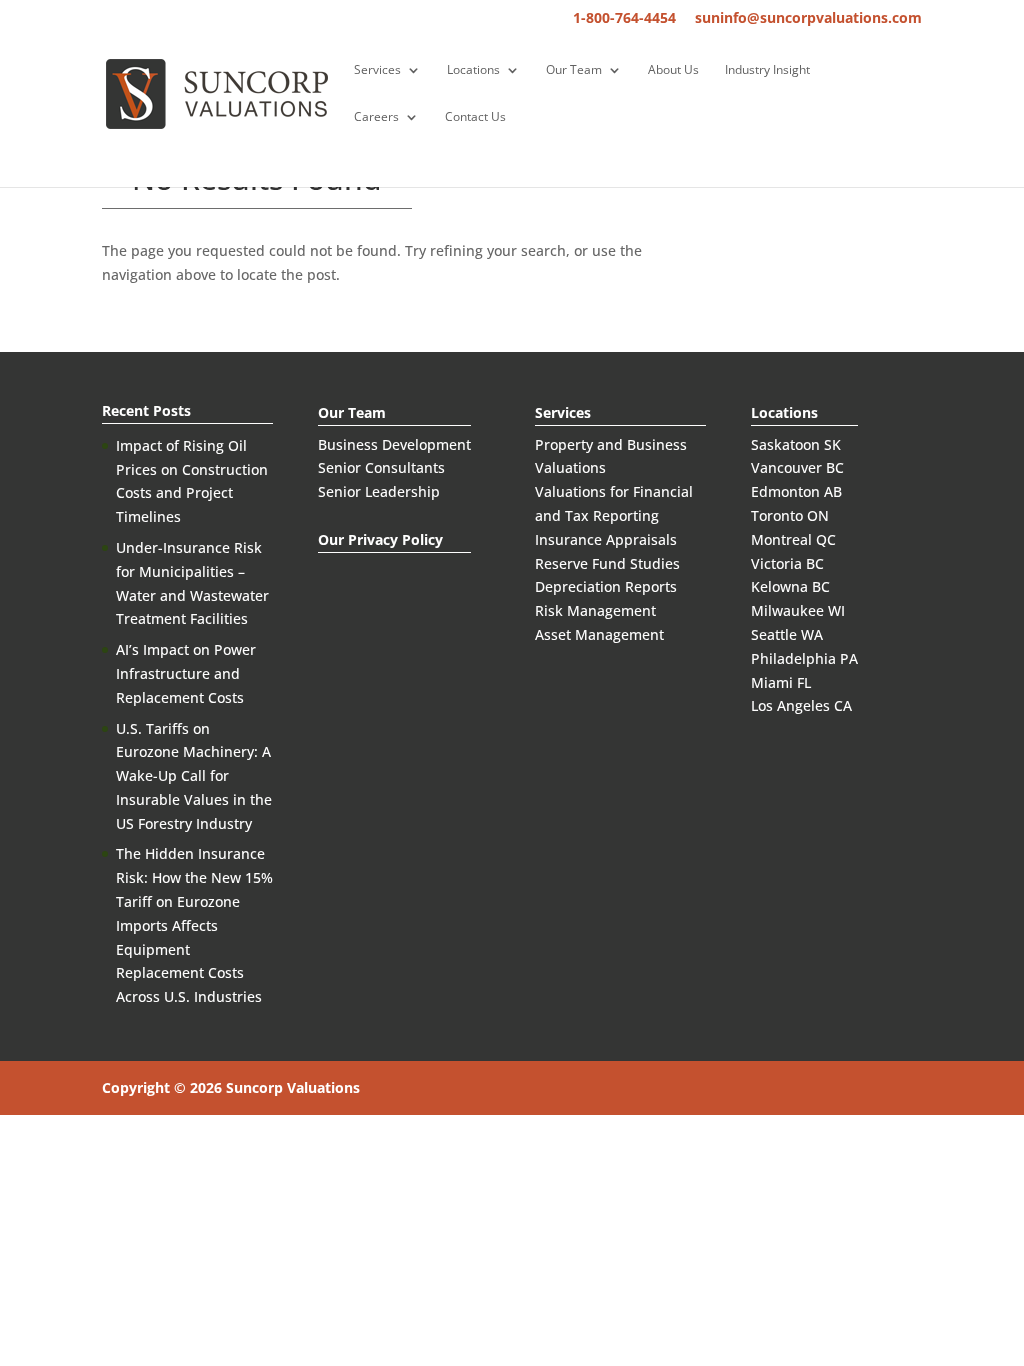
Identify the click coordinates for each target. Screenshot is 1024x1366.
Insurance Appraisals (606, 539)
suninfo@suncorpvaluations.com (808, 19)
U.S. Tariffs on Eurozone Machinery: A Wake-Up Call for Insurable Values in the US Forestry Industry (194, 776)
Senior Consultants (381, 467)
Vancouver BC (797, 467)
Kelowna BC (790, 586)
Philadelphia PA (804, 658)
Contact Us (475, 117)
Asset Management (599, 634)
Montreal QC (793, 539)
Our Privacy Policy (380, 539)
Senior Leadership (379, 491)
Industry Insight (767, 70)
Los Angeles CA (801, 705)
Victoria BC (787, 563)
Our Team (574, 70)
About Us (673, 70)
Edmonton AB (796, 491)
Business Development (394, 444)
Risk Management (595, 610)
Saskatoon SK (796, 444)
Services (377, 70)
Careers (376, 117)
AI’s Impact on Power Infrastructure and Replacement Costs (186, 673)
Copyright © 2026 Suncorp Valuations (231, 1087)
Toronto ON (790, 515)
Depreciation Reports (606, 586)
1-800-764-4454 (624, 19)
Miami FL (781, 682)
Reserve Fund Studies (607, 563)
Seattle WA (787, 634)
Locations (473, 70)
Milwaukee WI (798, 610)
